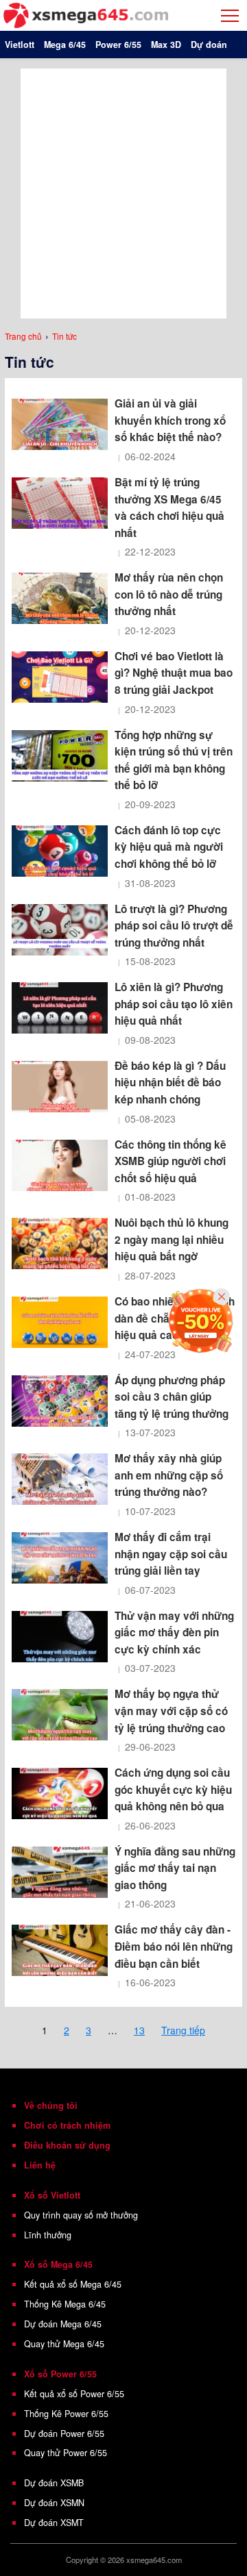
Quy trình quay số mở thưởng (81, 2215)
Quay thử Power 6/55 (66, 2453)
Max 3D (166, 45)
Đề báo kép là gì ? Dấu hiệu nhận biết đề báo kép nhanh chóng (170, 1083)
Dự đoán (209, 45)
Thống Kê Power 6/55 (66, 2414)
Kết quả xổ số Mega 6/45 (73, 2284)
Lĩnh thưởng (48, 2235)
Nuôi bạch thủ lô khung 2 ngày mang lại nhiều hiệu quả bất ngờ (172, 1239)
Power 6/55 (118, 45)
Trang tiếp (183, 2030)
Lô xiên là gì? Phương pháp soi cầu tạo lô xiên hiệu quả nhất (174, 1004)
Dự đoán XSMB (54, 2483)
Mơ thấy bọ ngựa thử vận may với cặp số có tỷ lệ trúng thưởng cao (171, 1711)
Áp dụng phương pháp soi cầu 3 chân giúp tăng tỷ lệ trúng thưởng (172, 1397)
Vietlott (20, 45)
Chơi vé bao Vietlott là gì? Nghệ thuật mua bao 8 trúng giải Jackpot (174, 673)
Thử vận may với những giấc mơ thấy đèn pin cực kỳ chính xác (174, 1633)
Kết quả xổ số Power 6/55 (74, 2394)
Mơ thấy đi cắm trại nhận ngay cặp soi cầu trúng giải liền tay (171, 1554)
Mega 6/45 (65, 45)
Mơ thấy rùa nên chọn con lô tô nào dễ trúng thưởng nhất (169, 594)
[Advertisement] (123, 192)
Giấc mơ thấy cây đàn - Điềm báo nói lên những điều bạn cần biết (174, 1946)
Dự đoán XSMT (54, 2523)
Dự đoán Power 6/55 (64, 2434)
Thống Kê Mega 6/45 (65, 2304)
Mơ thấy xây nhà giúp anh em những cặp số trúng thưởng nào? (169, 1475)
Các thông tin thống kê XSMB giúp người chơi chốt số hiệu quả (170, 1161)
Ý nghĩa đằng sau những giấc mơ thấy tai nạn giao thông (175, 1868)
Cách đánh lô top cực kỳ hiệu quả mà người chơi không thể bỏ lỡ (169, 847)
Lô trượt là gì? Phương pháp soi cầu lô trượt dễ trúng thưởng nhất (174, 926)
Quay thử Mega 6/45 (64, 2344)
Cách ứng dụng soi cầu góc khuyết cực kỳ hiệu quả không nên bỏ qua (173, 1789)
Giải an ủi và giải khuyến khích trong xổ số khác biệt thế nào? (170, 420)
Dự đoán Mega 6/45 (63, 2324)
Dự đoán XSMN (54, 2503)
